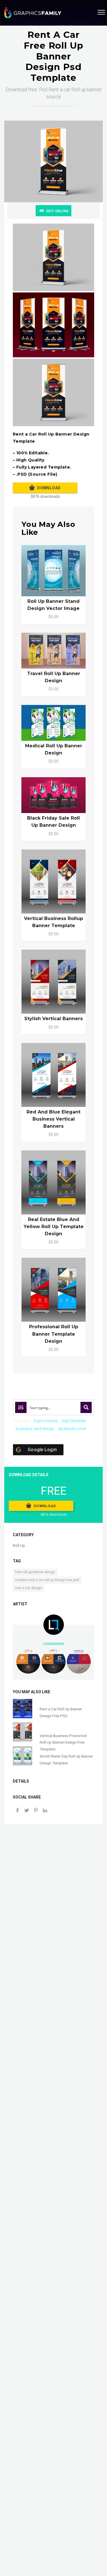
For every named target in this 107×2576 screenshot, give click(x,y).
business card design (35, 1429)
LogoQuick (54, 1644)
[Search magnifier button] (86, 1407)
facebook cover (72, 1429)
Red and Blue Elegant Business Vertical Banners (53, 1119)
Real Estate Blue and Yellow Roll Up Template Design (54, 1227)
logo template (74, 1421)
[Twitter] (27, 1811)
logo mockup (46, 1421)
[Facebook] (17, 1811)
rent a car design (29, 1588)
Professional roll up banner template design (54, 1334)
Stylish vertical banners (53, 1019)
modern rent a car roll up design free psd (47, 1580)
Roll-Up (19, 1545)
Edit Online (57, 211)
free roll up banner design (35, 1572)
